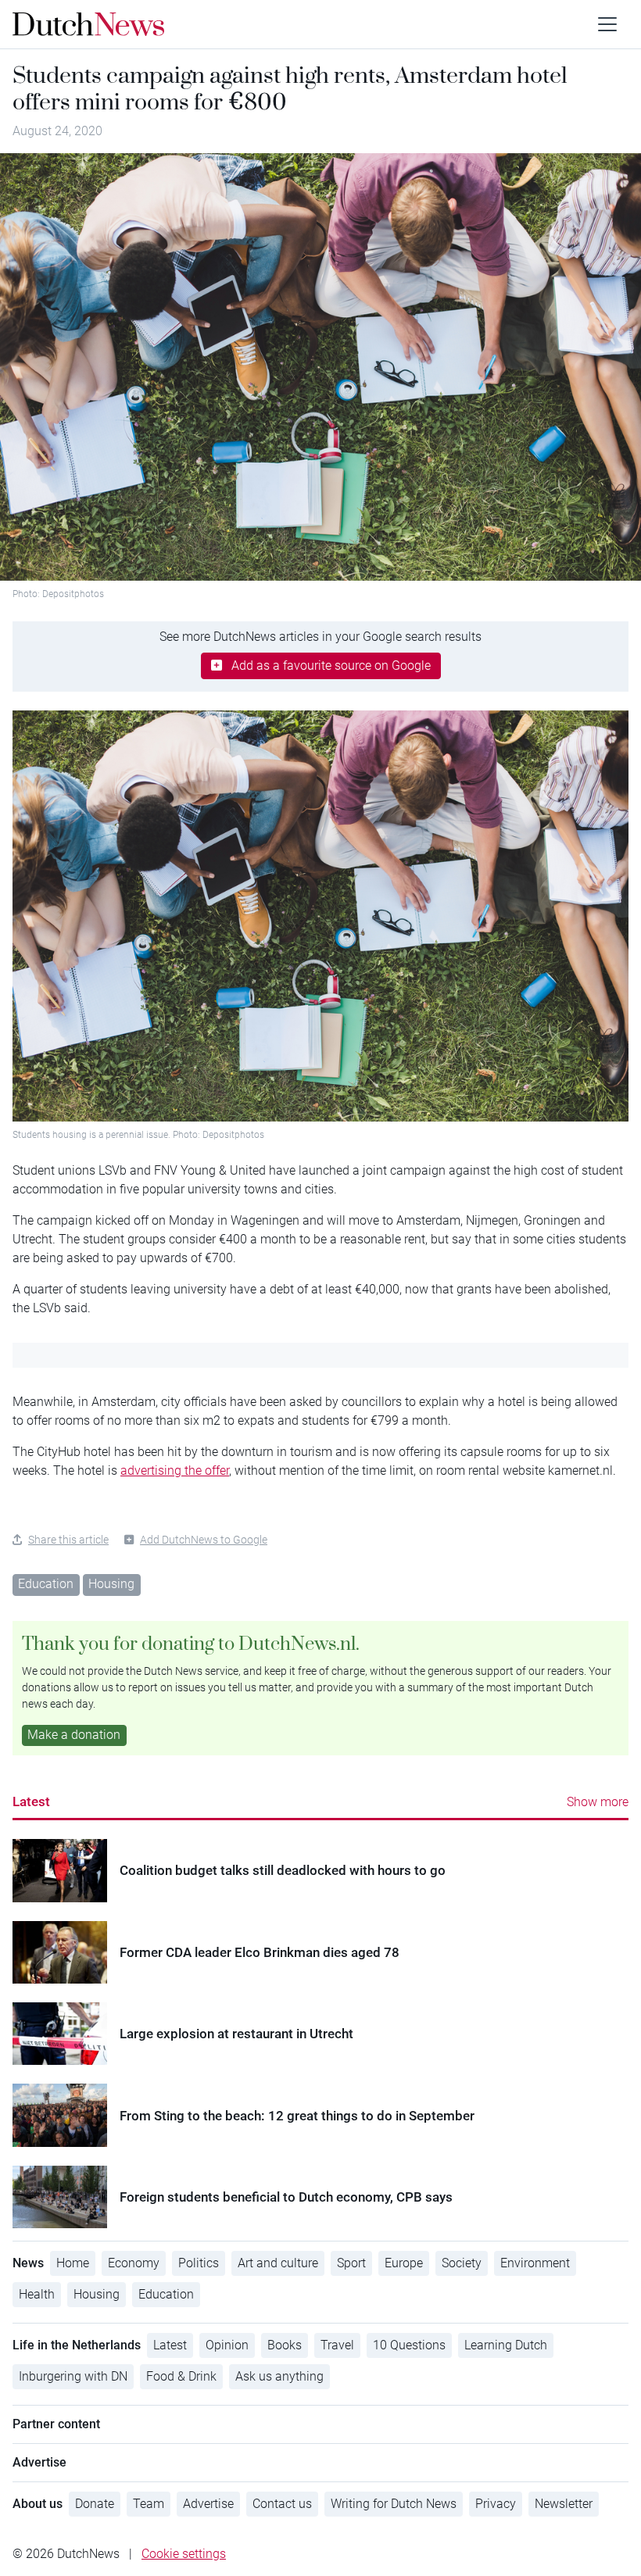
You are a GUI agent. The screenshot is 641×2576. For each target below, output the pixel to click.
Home (73, 2263)
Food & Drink (181, 2376)
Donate (95, 2504)
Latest (31, 1801)
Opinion (227, 2345)
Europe (404, 2263)
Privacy (496, 2504)
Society (462, 2263)
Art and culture (278, 2263)
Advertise (208, 2504)
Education (46, 1584)
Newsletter (564, 2504)
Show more (598, 1802)
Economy (134, 2263)
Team (149, 2504)
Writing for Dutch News (394, 2504)
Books (285, 2345)
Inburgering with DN (73, 2376)
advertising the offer (175, 1470)
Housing (111, 1584)
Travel (337, 2345)
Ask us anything (279, 2376)
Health (37, 2294)
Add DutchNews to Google (204, 1540)
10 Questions (409, 2345)
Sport (351, 2263)
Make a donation (74, 1735)
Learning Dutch (506, 2345)
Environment (535, 2263)
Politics (199, 2263)
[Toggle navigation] (607, 24)
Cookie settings (184, 2554)
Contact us (282, 2504)
